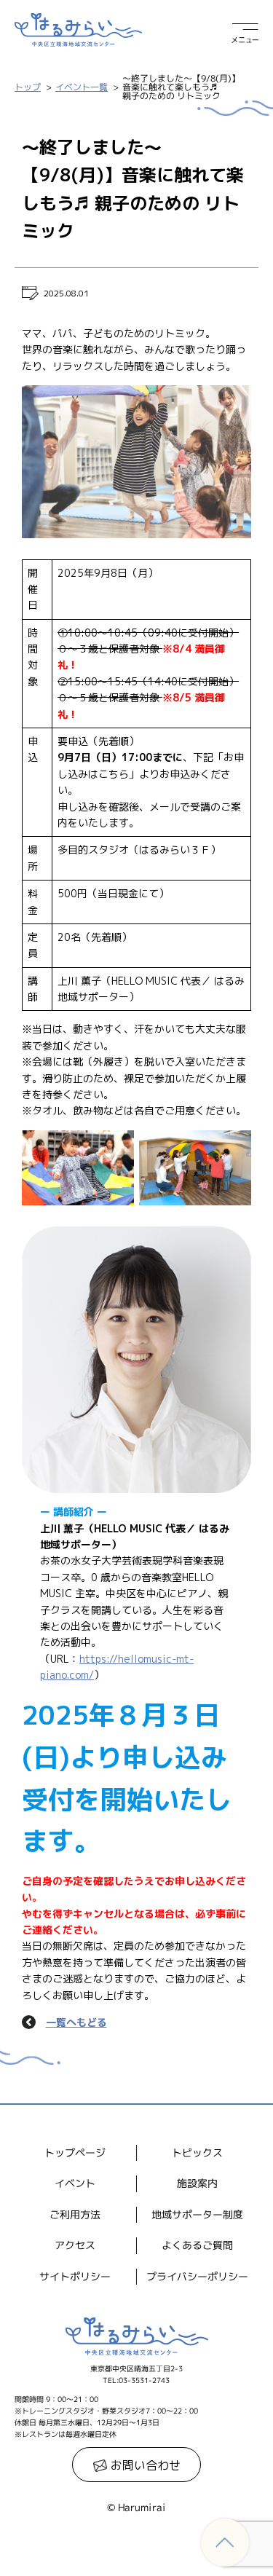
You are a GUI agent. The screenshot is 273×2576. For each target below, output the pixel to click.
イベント (75, 2184)
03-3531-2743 (144, 2380)
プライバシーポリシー (197, 2276)
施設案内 (197, 2184)
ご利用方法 (75, 2214)
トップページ (75, 2152)
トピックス (197, 2152)
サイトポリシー (75, 2276)
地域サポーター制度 (197, 2214)
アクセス (75, 2245)
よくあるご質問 (197, 2246)
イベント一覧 (82, 87)
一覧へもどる (76, 2022)
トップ (28, 87)
